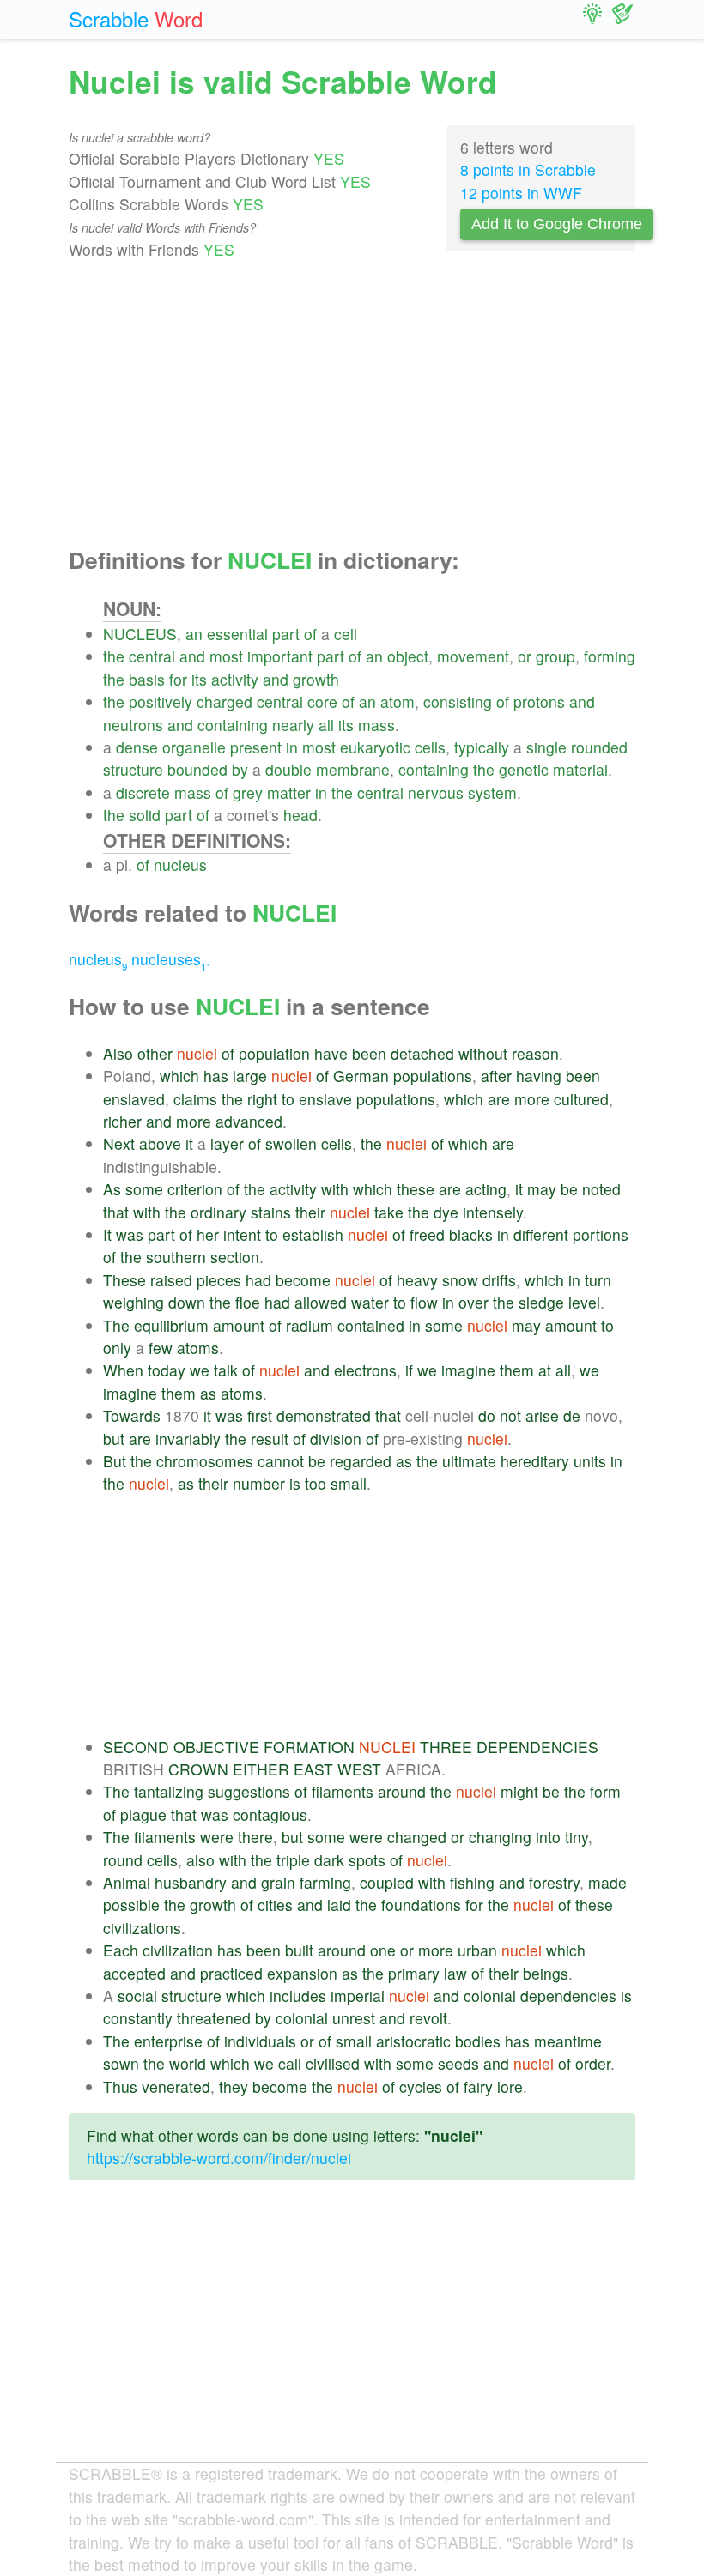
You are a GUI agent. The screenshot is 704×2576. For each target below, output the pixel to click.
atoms (198, 1348)
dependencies (568, 1995)
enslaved (134, 1099)
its (199, 679)
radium (310, 1325)
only (117, 1348)
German (361, 1076)
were (217, 1837)
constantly (138, 2018)
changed (417, 1837)
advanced (249, 1121)
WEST (359, 1769)
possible (131, 1905)
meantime (568, 2041)
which (179, 1076)
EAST (313, 1769)
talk (226, 1370)
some (144, 1189)
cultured (581, 1099)
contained (371, 1325)
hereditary (535, 1461)
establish (313, 1234)
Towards (132, 1415)
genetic (524, 769)
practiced (231, 1973)
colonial (490, 1995)
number (259, 1483)
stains (271, 1212)
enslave (325, 1099)
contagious (270, 1814)
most (226, 656)
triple (293, 1860)
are (499, 1099)
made (607, 1882)
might (519, 1791)
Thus (120, 2086)
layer (227, 1143)
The (116, 1325)
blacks (471, 1234)
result (270, 1439)
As (112, 1189)
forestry (554, 1882)
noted (601, 1189)
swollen (291, 1143)
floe (248, 1302)
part (286, 634)
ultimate (469, 1461)
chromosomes (205, 1461)
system (492, 792)
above (160, 1143)
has (216, 1076)
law (455, 1973)
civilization (178, 1950)
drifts (499, 1280)
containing (233, 725)
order (593, 2063)
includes (298, 1995)
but (114, 1439)
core (322, 701)
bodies (478, 2041)
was (130, 1234)
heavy (417, 1280)
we (200, 1370)
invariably (188, 1439)
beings (546, 1973)
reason (535, 1053)
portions (601, 1234)
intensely (493, 1212)
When (123, 1370)
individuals (260, 2041)
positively (161, 701)
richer (122, 1121)
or (525, 656)
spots (367, 1860)
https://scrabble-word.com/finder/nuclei (219, 2158)
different (541, 1234)
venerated (176, 2086)
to (288, 1099)
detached (422, 1053)
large (250, 1076)
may (542, 1189)
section (235, 1257)
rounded (599, 747)
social (137, 1995)
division (336, 1439)
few (161, 1348)
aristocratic (413, 2041)
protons (539, 701)
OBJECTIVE (216, 1747)
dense (137, 747)
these (416, 1189)
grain (278, 1882)
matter (289, 792)
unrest (354, 2018)
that (116, 1212)
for (178, 679)
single (546, 747)
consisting (458, 701)
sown (121, 2063)
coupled (387, 1882)
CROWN (198, 1769)
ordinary (218, 1212)
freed (427, 1234)
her (208, 1234)
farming (325, 1882)
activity (235, 679)
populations (433, 1076)
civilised (333, 2063)
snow (460, 1280)
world (188, 2063)
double (288, 769)
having (539, 1076)
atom (398, 701)
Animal (127, 1882)
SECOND (136, 1747)
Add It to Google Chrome (557, 224)
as (208, 1393)
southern (176, 1257)
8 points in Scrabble (528, 169)
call (290, 2063)
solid (145, 815)
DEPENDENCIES (537, 1747)
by (240, 769)
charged (225, 701)
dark (329, 1860)
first (260, 1415)
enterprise (168, 2041)
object (408, 656)
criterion (195, 1189)
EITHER (261, 1769)
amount (239, 1325)
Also (118, 1053)
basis (147, 679)
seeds (458, 2063)
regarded (361, 1461)
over (473, 1302)
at (545, 1370)
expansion (302, 1973)
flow (424, 1302)
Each (121, 1950)
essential (237, 634)
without (483, 1053)
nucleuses (171, 959)
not (510, 1415)
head (300, 815)
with (335, 1189)
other (155, 1053)
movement (473, 656)
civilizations (142, 1928)
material (580, 769)
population (274, 1053)
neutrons (133, 725)
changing (500, 1837)
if (409, 1370)
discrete (143, 792)
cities (275, 1905)
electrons (365, 1370)
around (402, 1791)
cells (430, 747)
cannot (281, 1461)
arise (542, 1415)
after (496, 1076)
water (370, 1302)
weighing (134, 1302)
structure (133, 769)
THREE (446, 1747)
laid (339, 1905)
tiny (577, 1837)
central (152, 656)
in (292, 747)
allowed (321, 1302)
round (123, 1860)
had (258, 1280)
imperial (358, 1995)
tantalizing (169, 1791)
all (326, 725)
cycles (421, 2086)
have (331, 1053)
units (590, 1461)
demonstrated (324, 1415)
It (107, 1234)
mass (376, 725)
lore (510, 2086)
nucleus (180, 865)
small (349, 1483)
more (532, 1099)
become (303, 1280)
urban (477, 1950)
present (256, 747)
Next (119, 1143)
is (295, 1483)
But (115, 1461)
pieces (219, 1280)
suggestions (249, 1791)
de (572, 1415)
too (316, 1483)
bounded (197, 769)
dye (446, 1212)
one (383, 1950)
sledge (541, 1302)
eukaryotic (375, 747)
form (605, 1791)
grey (248, 792)
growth (316, 679)
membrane (353, 769)
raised (171, 1280)
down (187, 1302)
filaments (343, 1791)
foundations (421, 1905)
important (280, 656)
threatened (214, 2018)
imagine (468, 1370)
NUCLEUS (140, 634)
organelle (194, 747)
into (548, 1837)
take (389, 1212)
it (189, 1143)
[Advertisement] (352, 404)
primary (414, 1973)
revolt (428, 2018)
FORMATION (309, 1747)
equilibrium (171, 1325)
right (262, 1099)
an (194, 634)
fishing (472, 1882)
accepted (134, 1973)
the (114, 656)
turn (598, 1280)
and (192, 656)
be (569, 1189)
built (299, 1950)
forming (610, 656)
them (517, 1370)
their (310, 1212)
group (555, 656)
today (167, 1370)
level (584, 1302)
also (200, 1860)
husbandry (191, 1882)
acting (486, 1189)
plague (143, 1814)
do (487, 1415)
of (310, 634)
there (255, 1837)
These (124, 1280)
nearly (293, 725)
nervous (436, 792)
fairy (478, 2086)
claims (195, 1099)
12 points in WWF (521, 193)
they (234, 2086)
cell (346, 634)
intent (242, 1234)
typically (482, 747)
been (369, 1053)
